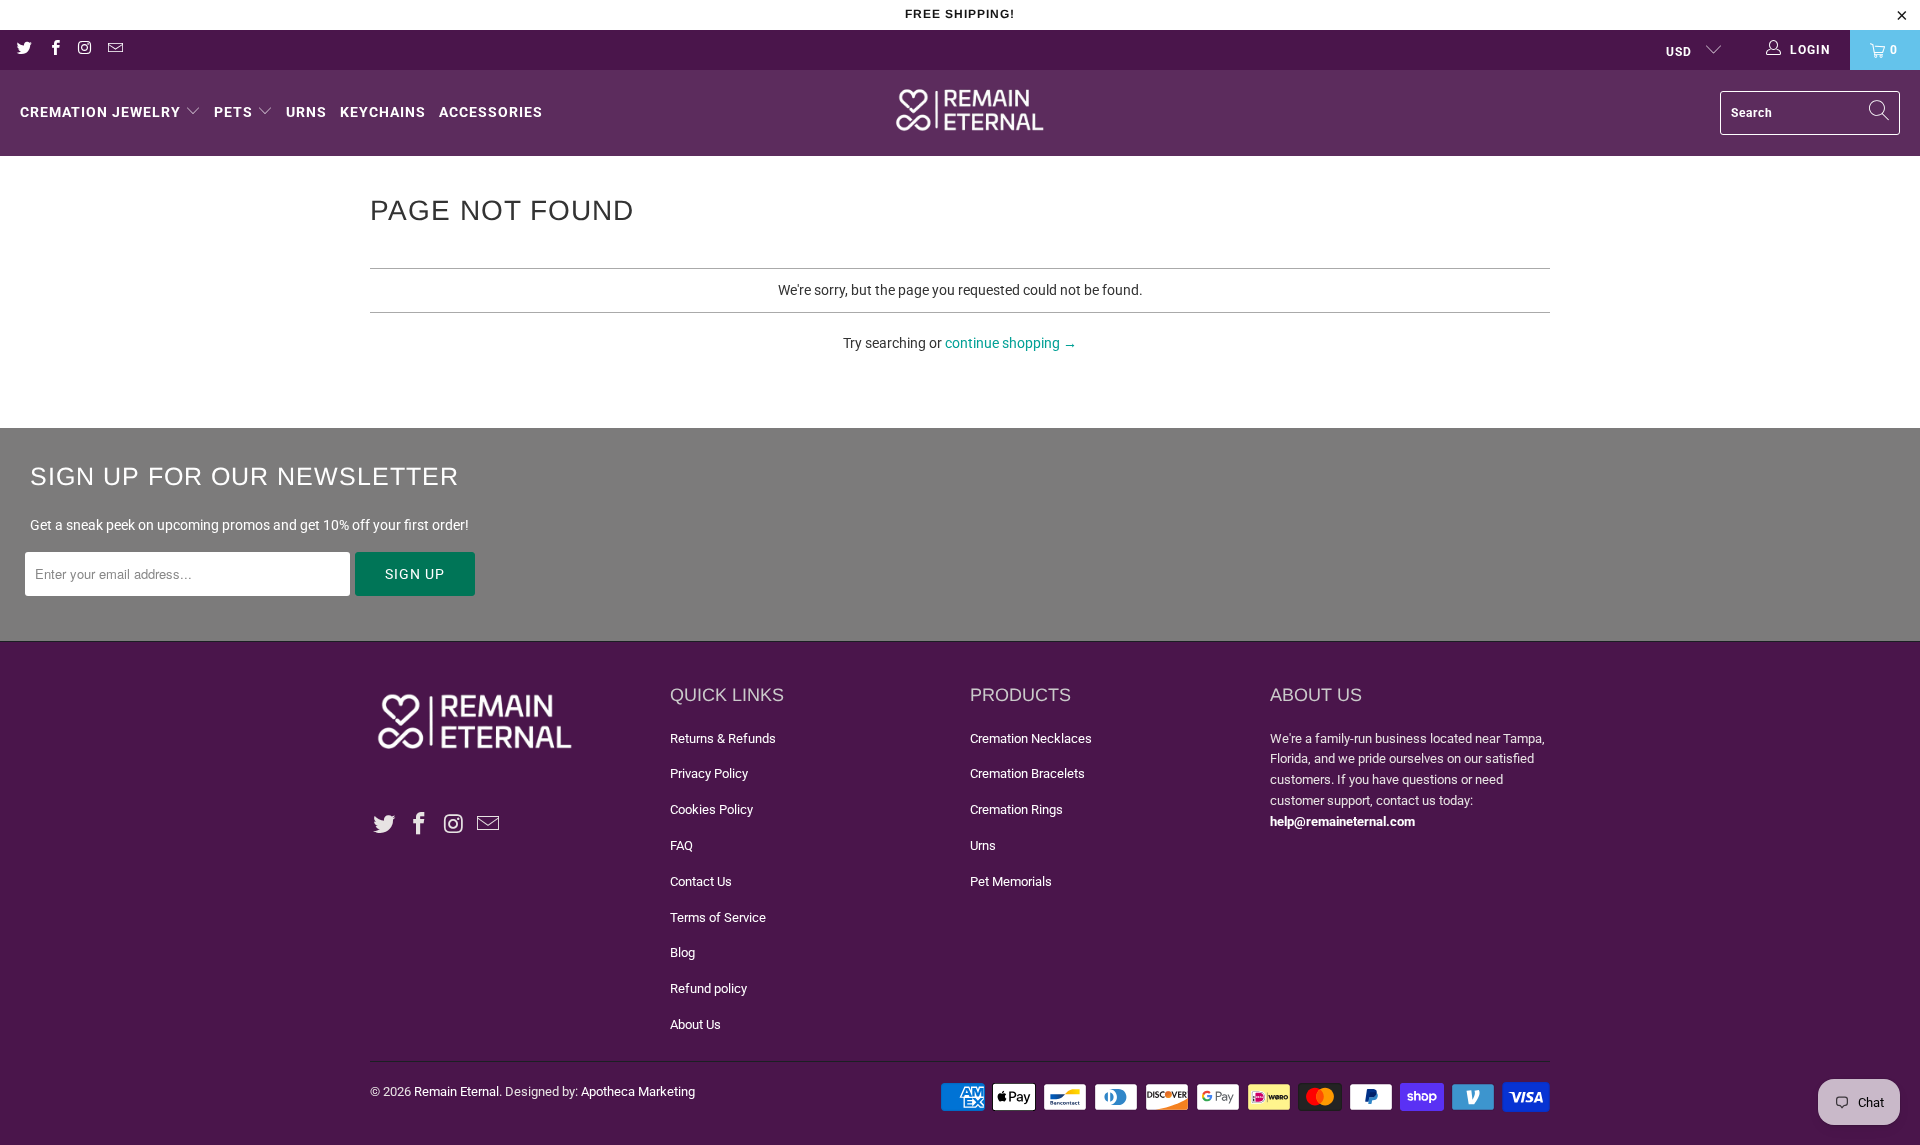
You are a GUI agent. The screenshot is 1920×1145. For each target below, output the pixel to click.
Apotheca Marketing (638, 1091)
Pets (233, 112)
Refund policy (708, 988)
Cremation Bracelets (1027, 773)
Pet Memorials (1011, 881)
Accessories (491, 112)
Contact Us (701, 881)
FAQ (681, 845)
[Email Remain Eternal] (114, 50)
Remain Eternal (456, 1091)
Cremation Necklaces (1031, 738)
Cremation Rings (1016, 809)
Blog (682, 952)
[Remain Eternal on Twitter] (23, 50)
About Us (695, 1024)
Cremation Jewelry (100, 112)
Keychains (383, 112)
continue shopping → (1011, 343)
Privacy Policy (709, 773)
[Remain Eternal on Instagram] (84, 50)
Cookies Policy (711, 809)
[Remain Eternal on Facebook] (53, 50)
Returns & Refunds (723, 738)
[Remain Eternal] (970, 113)
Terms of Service (718, 917)
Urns (306, 112)
